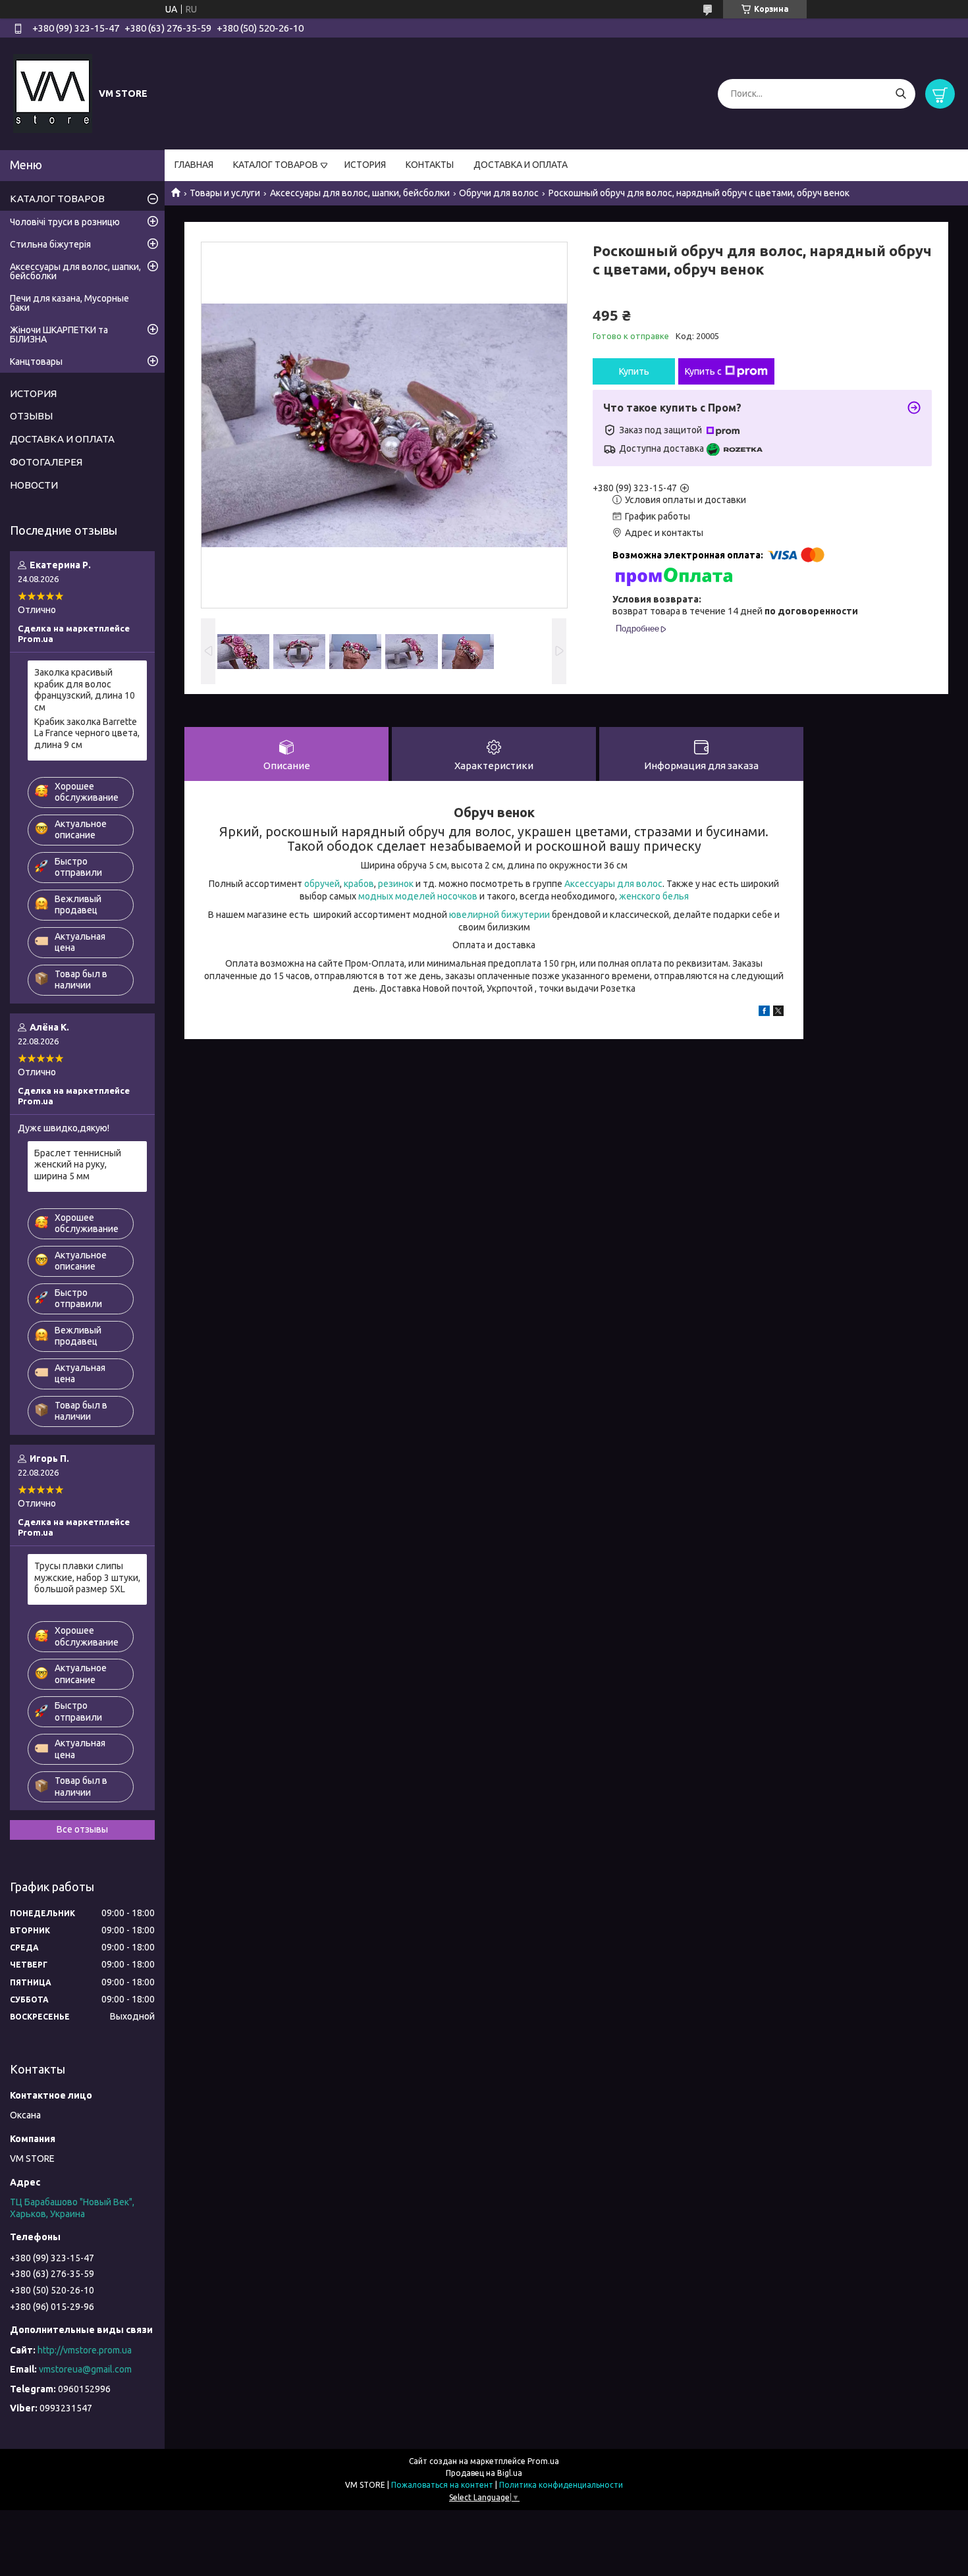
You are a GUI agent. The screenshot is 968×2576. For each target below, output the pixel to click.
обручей (322, 884)
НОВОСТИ (34, 485)
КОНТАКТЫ (430, 165)
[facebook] (764, 1013)
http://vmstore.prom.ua (85, 2350)
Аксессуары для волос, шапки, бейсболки (360, 193)
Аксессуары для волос (613, 884)
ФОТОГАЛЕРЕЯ (46, 462)
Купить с (703, 371)
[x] (778, 1013)
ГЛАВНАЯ (194, 165)
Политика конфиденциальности (561, 2485)
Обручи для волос (499, 193)
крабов (359, 884)
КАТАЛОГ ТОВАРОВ (276, 165)
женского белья (654, 896)
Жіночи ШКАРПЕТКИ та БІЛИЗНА (59, 335)
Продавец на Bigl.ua (484, 2473)
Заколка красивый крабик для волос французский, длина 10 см (85, 690)
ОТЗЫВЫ (31, 416)
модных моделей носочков (418, 896)
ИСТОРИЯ (365, 165)
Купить (634, 371)
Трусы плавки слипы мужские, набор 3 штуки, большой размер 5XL (87, 1577)
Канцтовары (36, 362)
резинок (396, 884)
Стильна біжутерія (50, 244)
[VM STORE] (53, 93)
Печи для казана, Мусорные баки (69, 303)
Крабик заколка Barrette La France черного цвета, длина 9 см (87, 733)
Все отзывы (82, 1829)
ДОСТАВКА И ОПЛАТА (521, 165)
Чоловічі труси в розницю (65, 222)
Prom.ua (543, 2461)
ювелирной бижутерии (499, 915)
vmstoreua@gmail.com (85, 2369)
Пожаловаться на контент (442, 2485)
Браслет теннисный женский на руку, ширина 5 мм (78, 1165)
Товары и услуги (225, 193)
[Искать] (901, 94)
